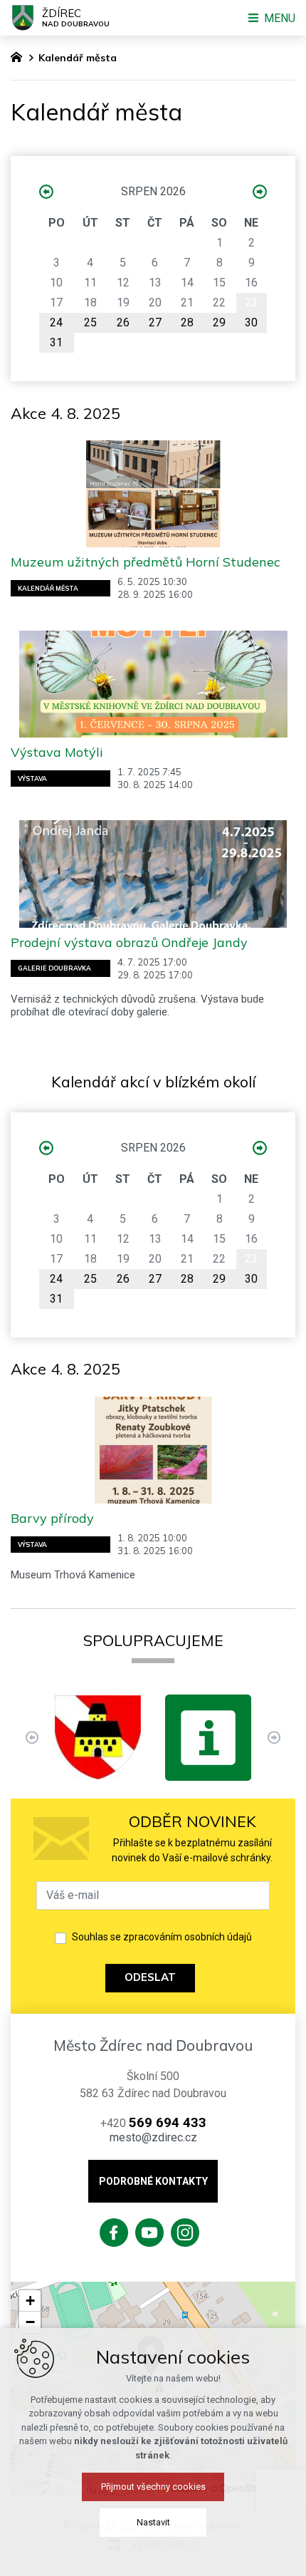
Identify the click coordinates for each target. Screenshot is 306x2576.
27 (155, 322)
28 (187, 322)
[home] (20, 56)
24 (56, 322)
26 (123, 322)
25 (90, 322)
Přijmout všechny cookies (153, 2487)
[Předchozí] (274, 1738)
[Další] (32, 1738)
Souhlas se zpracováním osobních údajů (162, 1937)
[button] (30, 2301)
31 (56, 342)
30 (251, 322)
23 (251, 302)
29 (219, 322)
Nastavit (153, 2522)
